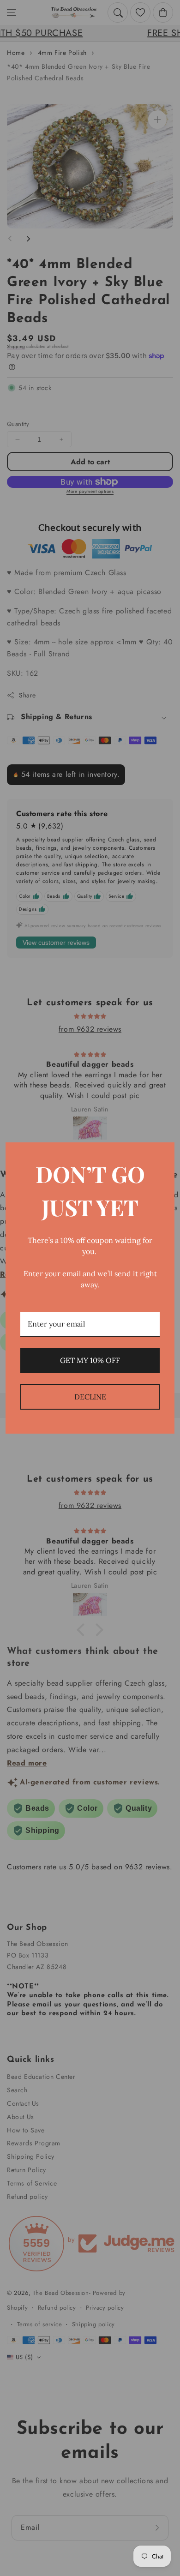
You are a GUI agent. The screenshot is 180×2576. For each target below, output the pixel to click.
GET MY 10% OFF (90, 1360)
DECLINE (90, 1397)
